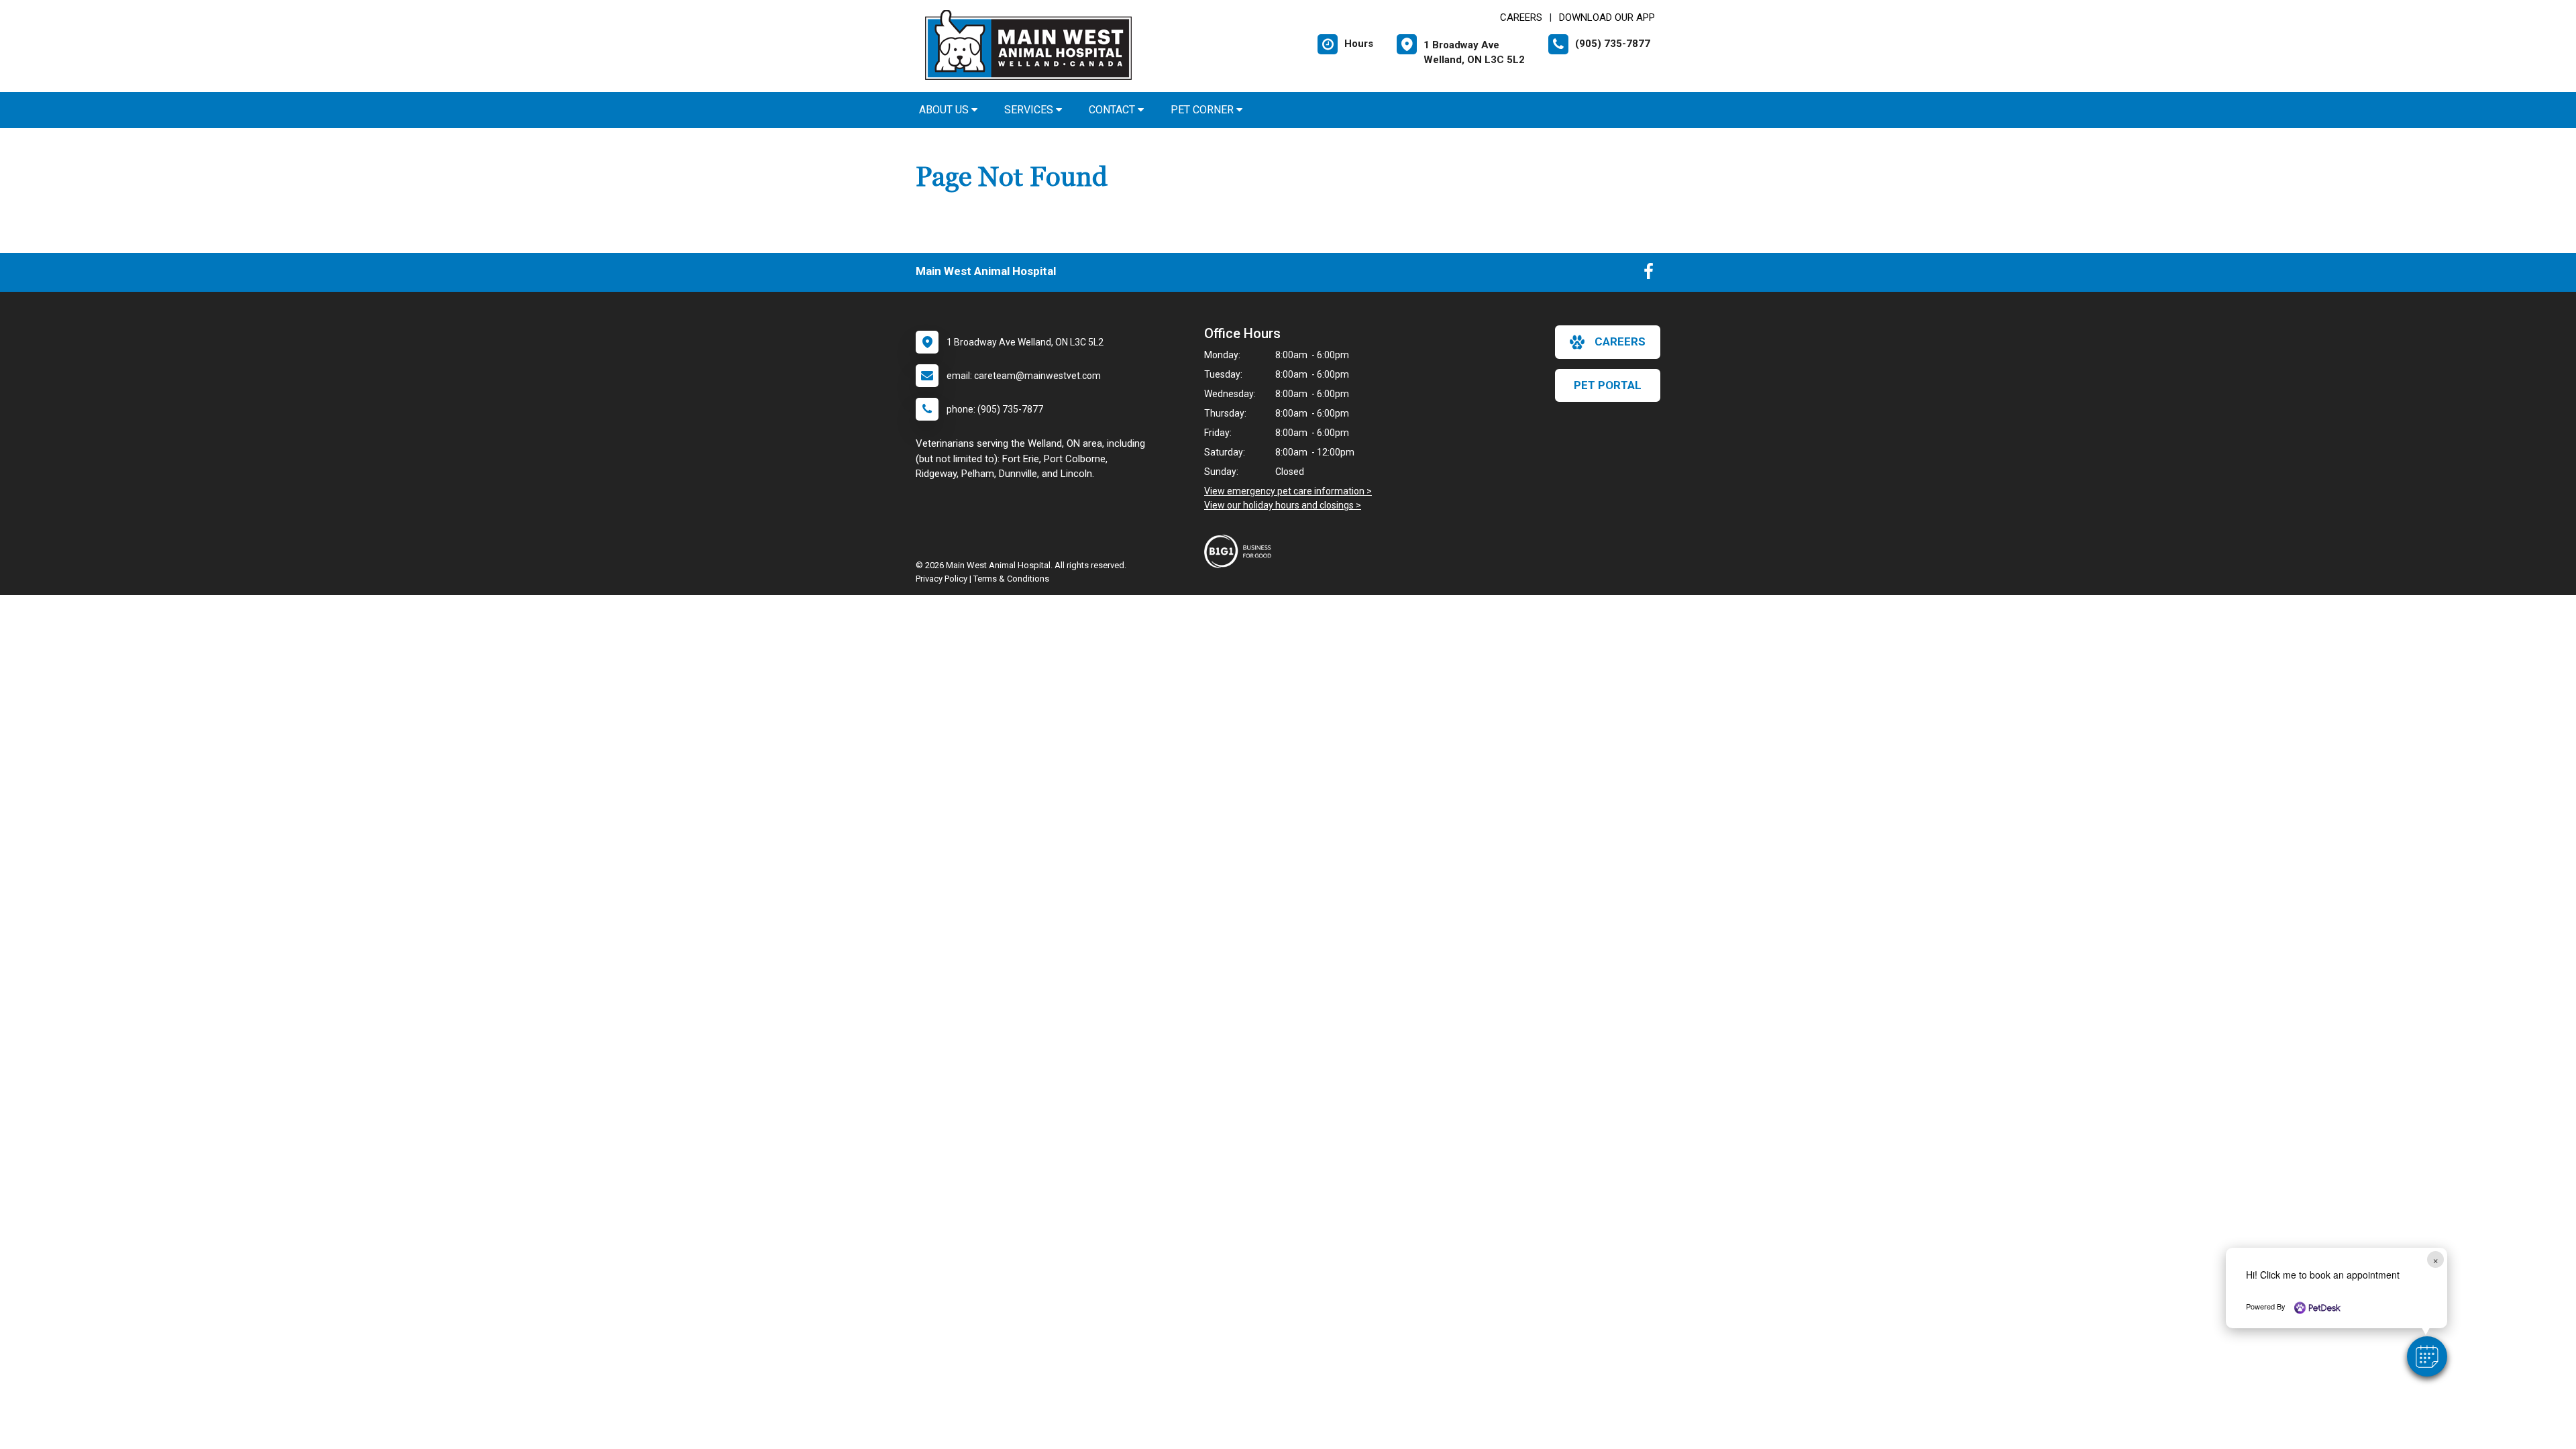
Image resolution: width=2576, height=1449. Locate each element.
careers (1620, 341)
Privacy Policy (942, 579)
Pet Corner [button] (1203, 110)
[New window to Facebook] (1649, 274)
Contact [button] (1113, 110)
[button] (2427, 1356)
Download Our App (1607, 17)
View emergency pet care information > (1288, 491)
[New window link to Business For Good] (1241, 551)
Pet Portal (1608, 385)
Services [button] (1030, 110)
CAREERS (1521, 17)
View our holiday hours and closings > (1283, 505)
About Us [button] (945, 110)
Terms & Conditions (1011, 579)
